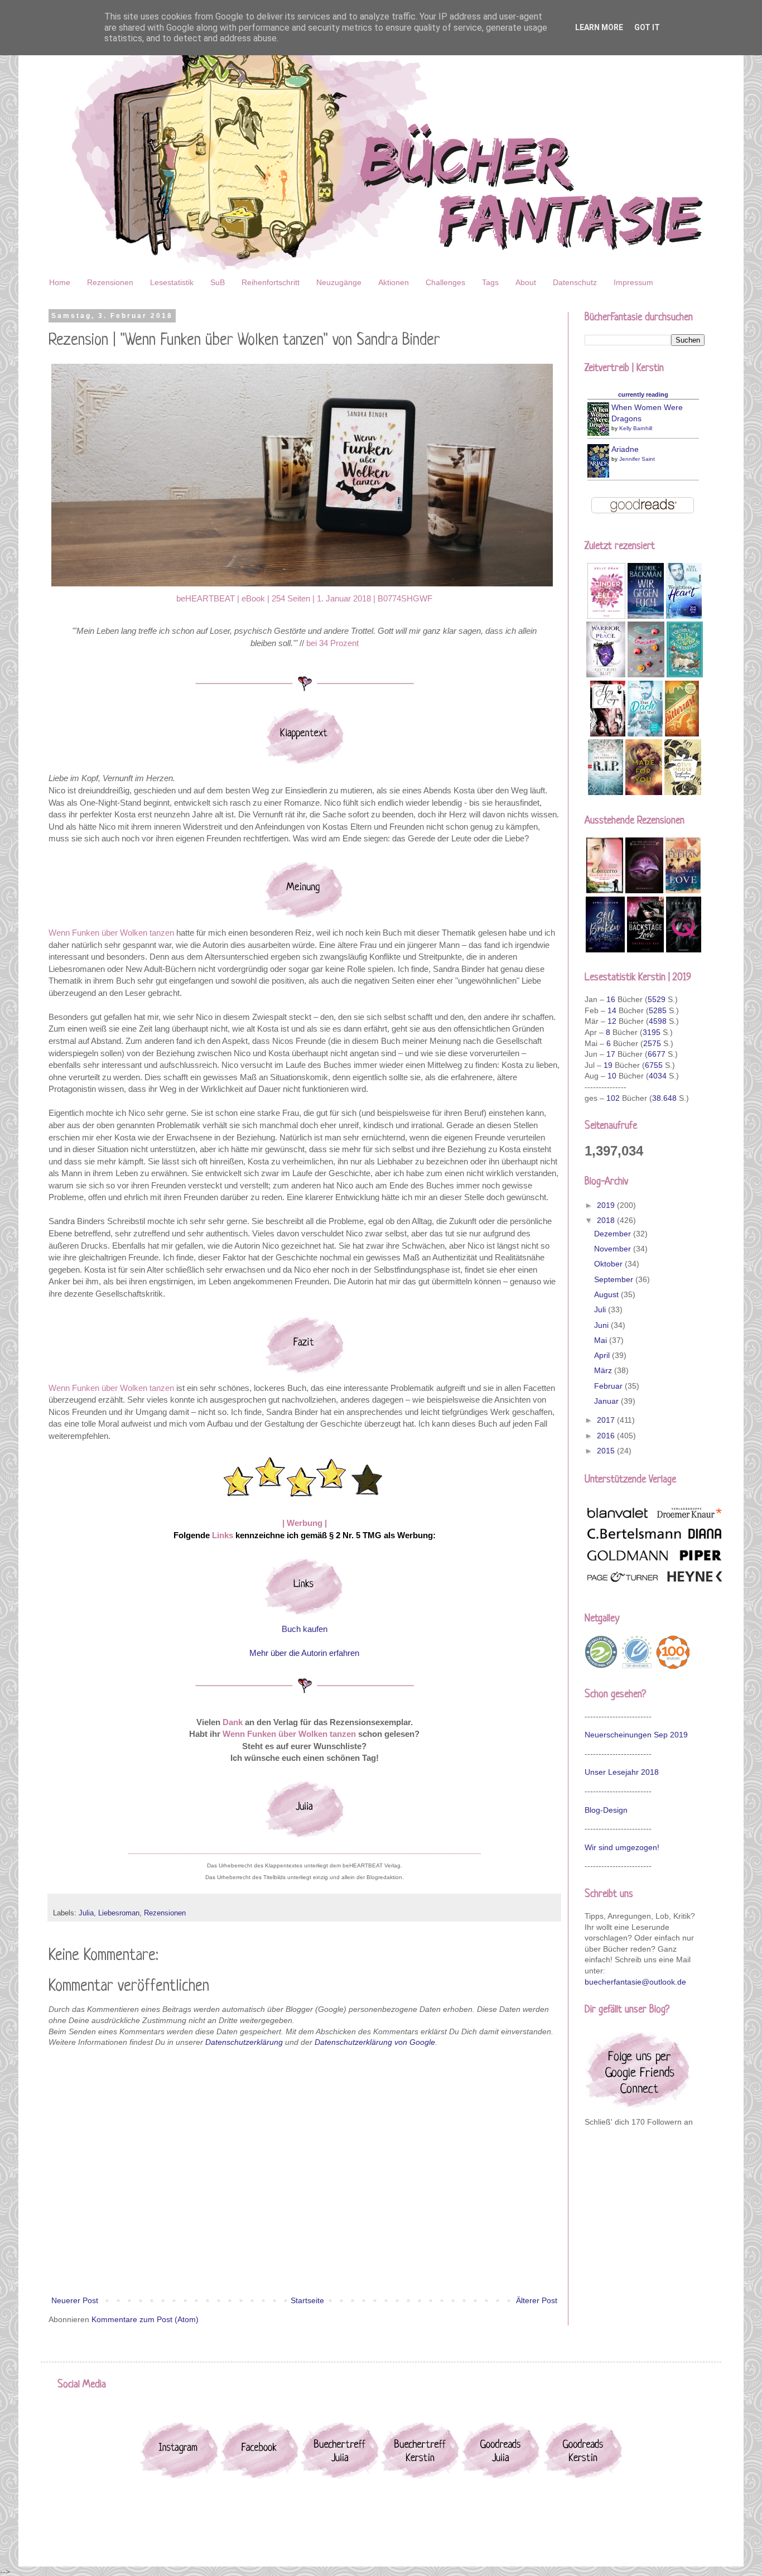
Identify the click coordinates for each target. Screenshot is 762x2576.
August (607, 1294)
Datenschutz (575, 282)
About (526, 282)
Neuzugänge (339, 282)
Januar (607, 1401)
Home (60, 282)
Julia (86, 1913)
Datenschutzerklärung (244, 2042)
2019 (607, 1205)
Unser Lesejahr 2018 (622, 1772)
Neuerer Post (75, 2300)
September (615, 1279)
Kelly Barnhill (636, 428)
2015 (607, 1451)
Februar (609, 1386)
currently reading (643, 394)
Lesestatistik (172, 282)
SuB (218, 282)
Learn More (599, 27)
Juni (602, 1325)
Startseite (307, 2300)
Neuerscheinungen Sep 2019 (636, 1735)
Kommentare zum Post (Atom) (145, 2319)
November (614, 1249)
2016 (607, 1436)
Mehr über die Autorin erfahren (304, 1653)
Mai (602, 1340)
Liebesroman (119, 1913)
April (603, 1355)
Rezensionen (110, 282)
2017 (607, 1420)
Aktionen (394, 282)
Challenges (445, 282)
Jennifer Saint (637, 459)
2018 (607, 1220)
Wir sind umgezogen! (622, 1847)
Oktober (609, 1264)
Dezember (614, 1234)
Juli (601, 1309)
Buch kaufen (305, 1629)
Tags (490, 282)
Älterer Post (537, 2300)
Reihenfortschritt (271, 282)
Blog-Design (606, 1810)
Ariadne (625, 449)
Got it (647, 27)
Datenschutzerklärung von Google (375, 2042)
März (604, 1370)
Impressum (633, 282)
